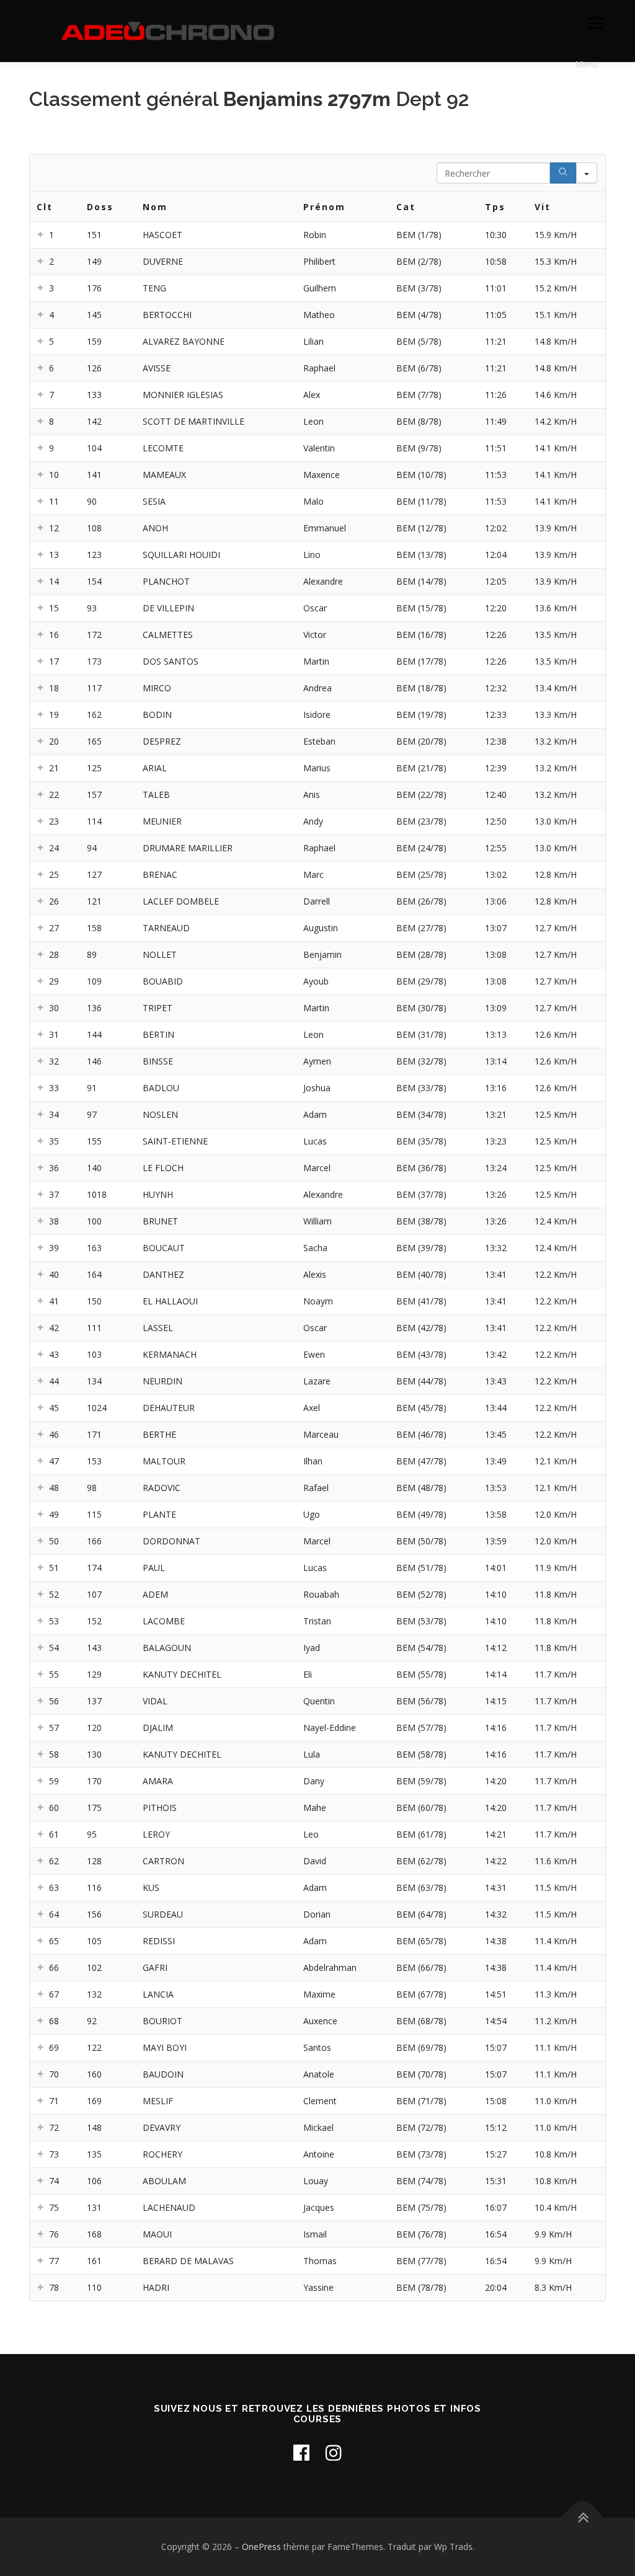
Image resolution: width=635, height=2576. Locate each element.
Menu (595, 23)
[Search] (563, 173)
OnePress (261, 2547)
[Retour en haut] (583, 2518)
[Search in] (587, 173)
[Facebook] (301, 2452)
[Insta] (334, 2452)
